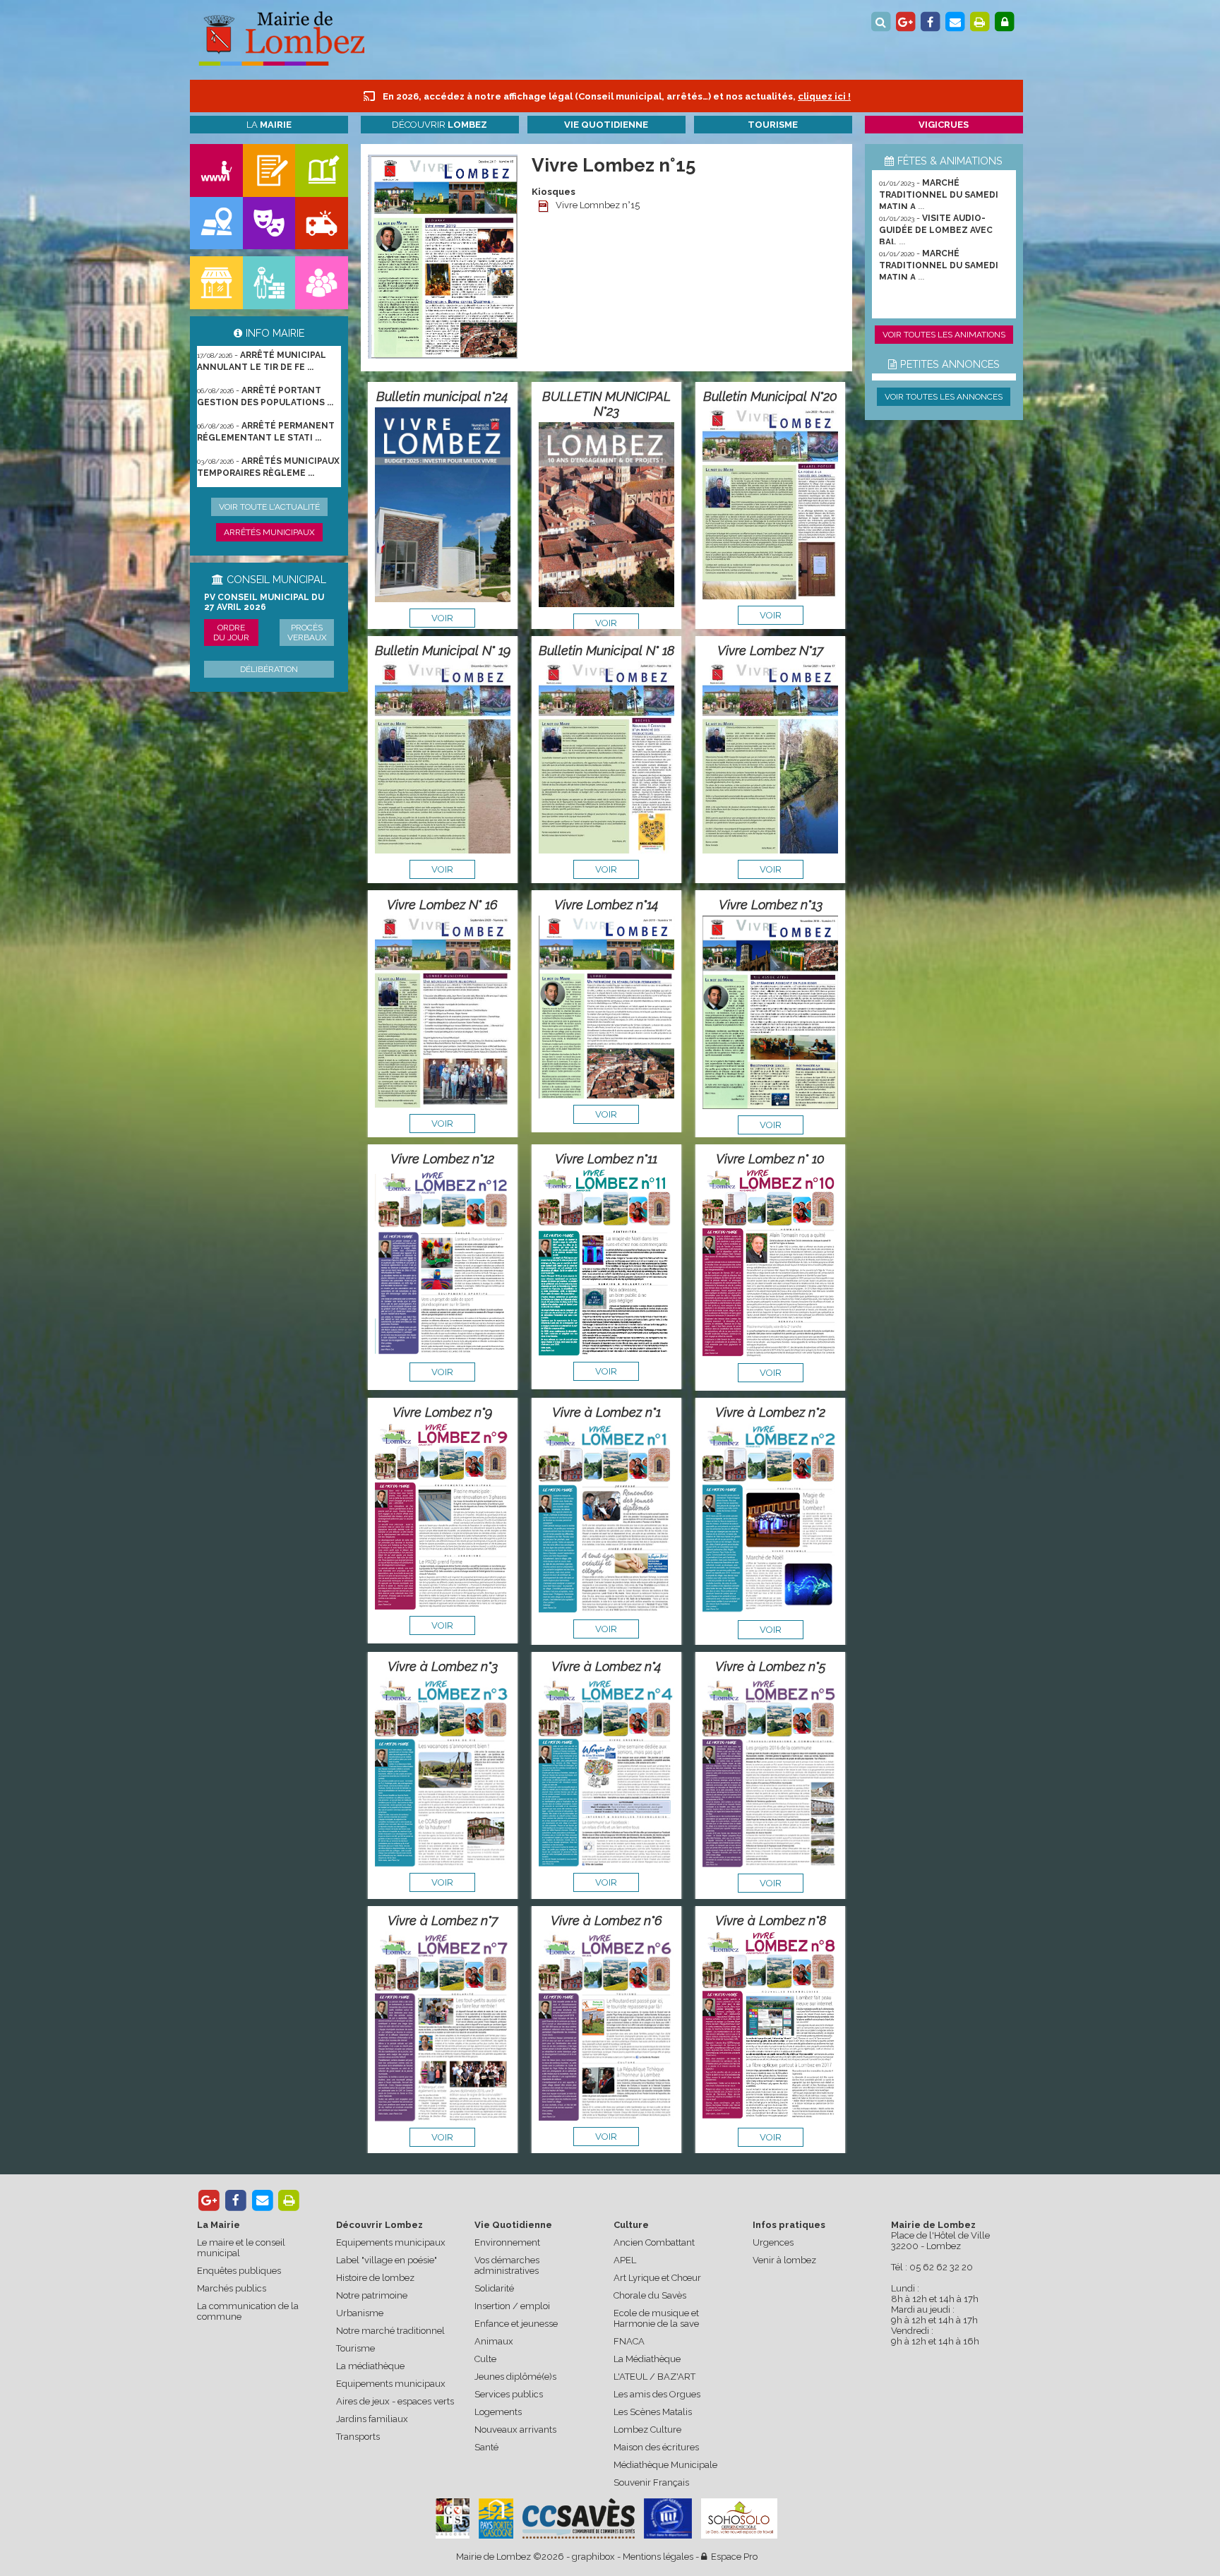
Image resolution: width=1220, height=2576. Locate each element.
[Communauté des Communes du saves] (579, 2518)
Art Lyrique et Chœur (657, 2278)
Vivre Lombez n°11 (606, 1159)
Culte (485, 2359)
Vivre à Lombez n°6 (606, 1921)
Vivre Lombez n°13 (771, 905)
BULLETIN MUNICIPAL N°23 (606, 404)
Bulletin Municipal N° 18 (606, 651)
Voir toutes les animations (944, 335)
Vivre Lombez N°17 (770, 651)
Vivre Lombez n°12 (442, 1159)
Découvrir (439, 125)
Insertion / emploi (512, 2306)
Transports (358, 2437)
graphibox (593, 2557)
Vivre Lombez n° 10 (770, 1159)
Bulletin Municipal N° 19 (443, 651)
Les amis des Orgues (657, 2394)
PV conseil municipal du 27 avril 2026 (264, 602)
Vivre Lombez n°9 (442, 1412)
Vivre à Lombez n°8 (771, 1921)
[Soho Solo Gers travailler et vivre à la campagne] (739, 2518)
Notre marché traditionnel (390, 2331)
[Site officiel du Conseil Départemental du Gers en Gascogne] (453, 2535)
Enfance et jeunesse (516, 2324)
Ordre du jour (231, 633)
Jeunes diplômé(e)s (515, 2377)
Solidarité (494, 2288)
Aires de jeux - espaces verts (395, 2401)
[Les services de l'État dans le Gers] (668, 2518)
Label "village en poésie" (387, 2260)
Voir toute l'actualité (269, 507)
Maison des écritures (656, 2447)
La (269, 125)
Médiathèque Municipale (665, 2465)
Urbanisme (360, 2313)
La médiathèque (370, 2366)
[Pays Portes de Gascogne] (496, 2518)
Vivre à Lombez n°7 (443, 1921)
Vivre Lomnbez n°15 (598, 205)
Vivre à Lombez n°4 (606, 1666)
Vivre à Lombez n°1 (606, 1412)
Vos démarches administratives (507, 2265)
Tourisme (355, 2348)
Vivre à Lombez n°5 (771, 1666)
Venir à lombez (784, 2260)
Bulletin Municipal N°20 (770, 396)
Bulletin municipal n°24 (442, 396)
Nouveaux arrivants (515, 2430)
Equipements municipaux (391, 2242)
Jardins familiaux (372, 2419)
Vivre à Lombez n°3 (443, 1666)
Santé (486, 2447)
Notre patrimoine (372, 2295)
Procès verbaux (307, 633)
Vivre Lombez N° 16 (442, 905)
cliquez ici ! (824, 96)
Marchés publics (232, 2288)
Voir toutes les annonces (944, 397)
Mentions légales (658, 2557)
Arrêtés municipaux (269, 532)
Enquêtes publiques (239, 2271)
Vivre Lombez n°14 (606, 905)
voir (442, 618)
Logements (498, 2412)
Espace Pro (732, 2557)
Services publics (509, 2394)
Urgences (773, 2242)
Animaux (494, 2341)
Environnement (507, 2242)
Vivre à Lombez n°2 (770, 1412)
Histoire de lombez (375, 2278)
